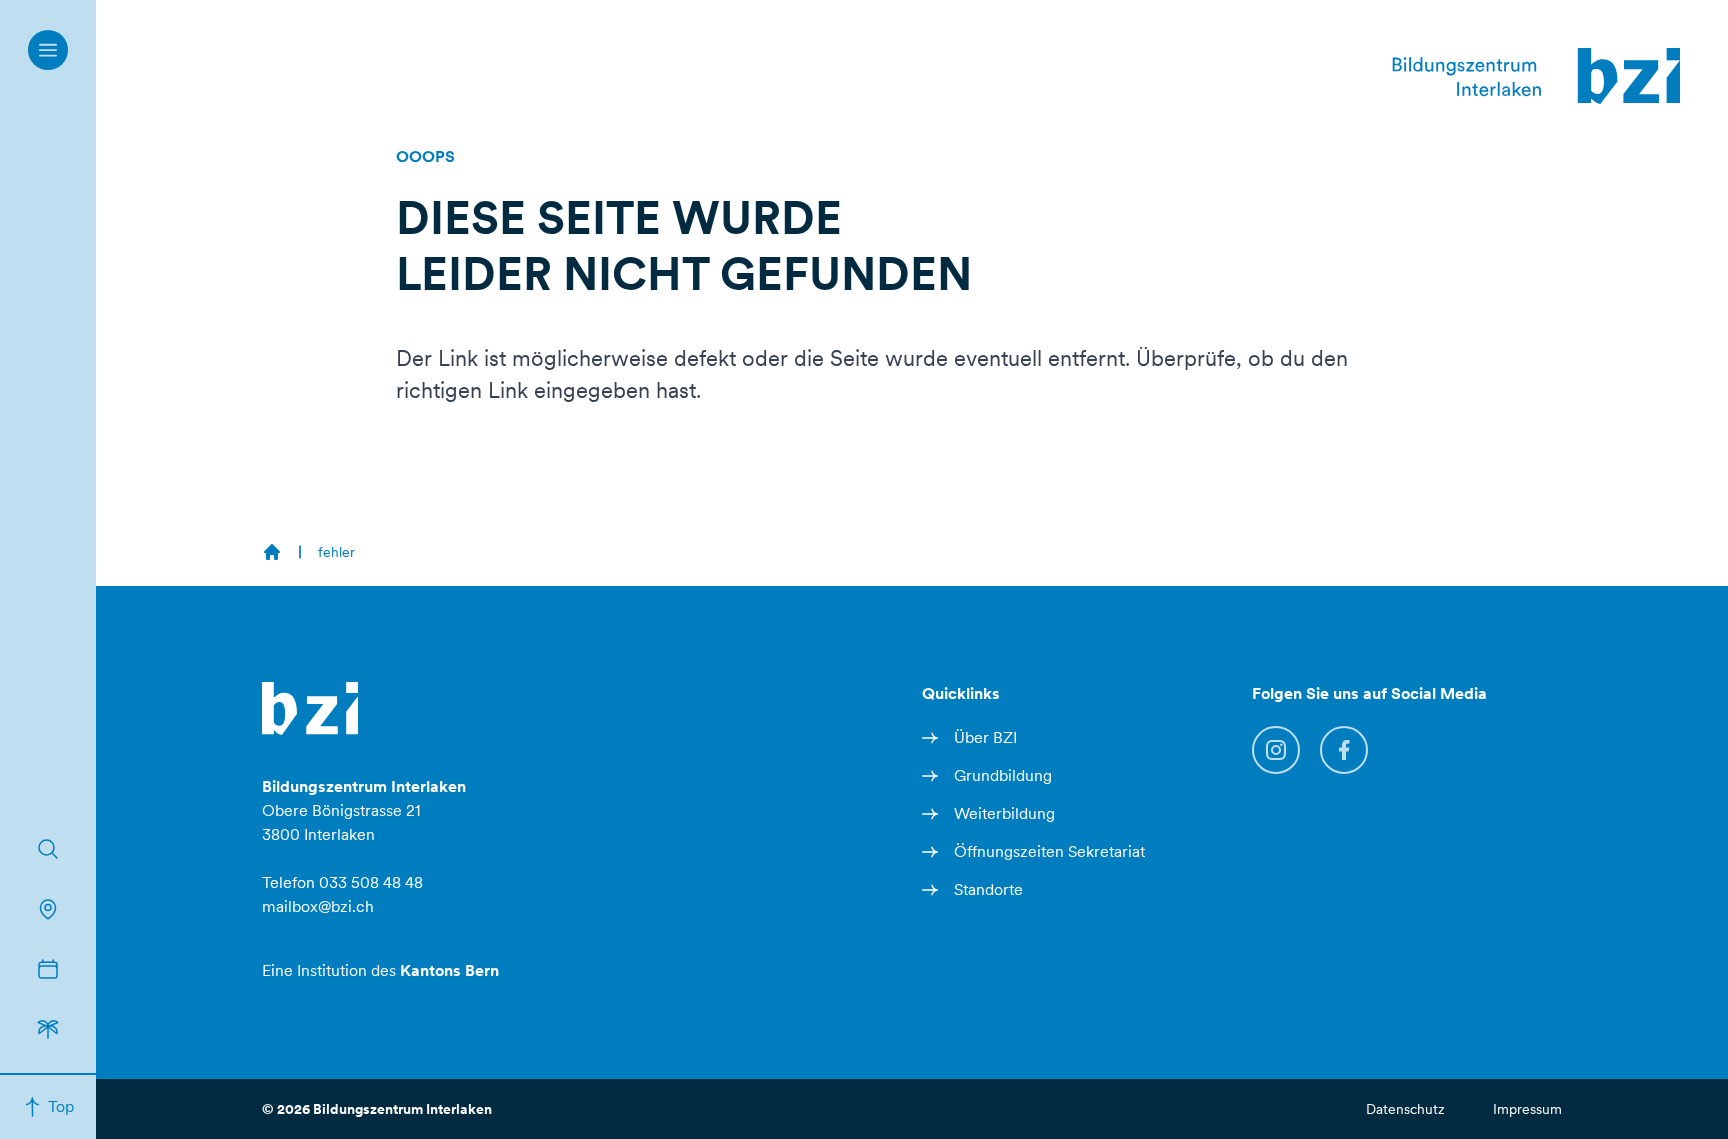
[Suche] (48, 849)
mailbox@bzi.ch (318, 906)
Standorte (988, 889)
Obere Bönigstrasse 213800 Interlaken (364, 810)
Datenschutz (1405, 1109)
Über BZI (985, 737)
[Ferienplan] (48, 1029)
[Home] (272, 552)
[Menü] (48, 50)
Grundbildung (1003, 775)
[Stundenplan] (48, 969)
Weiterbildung (1004, 813)
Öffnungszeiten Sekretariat (1049, 851)
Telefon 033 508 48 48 (342, 882)
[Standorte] (48, 909)
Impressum (1527, 1109)
